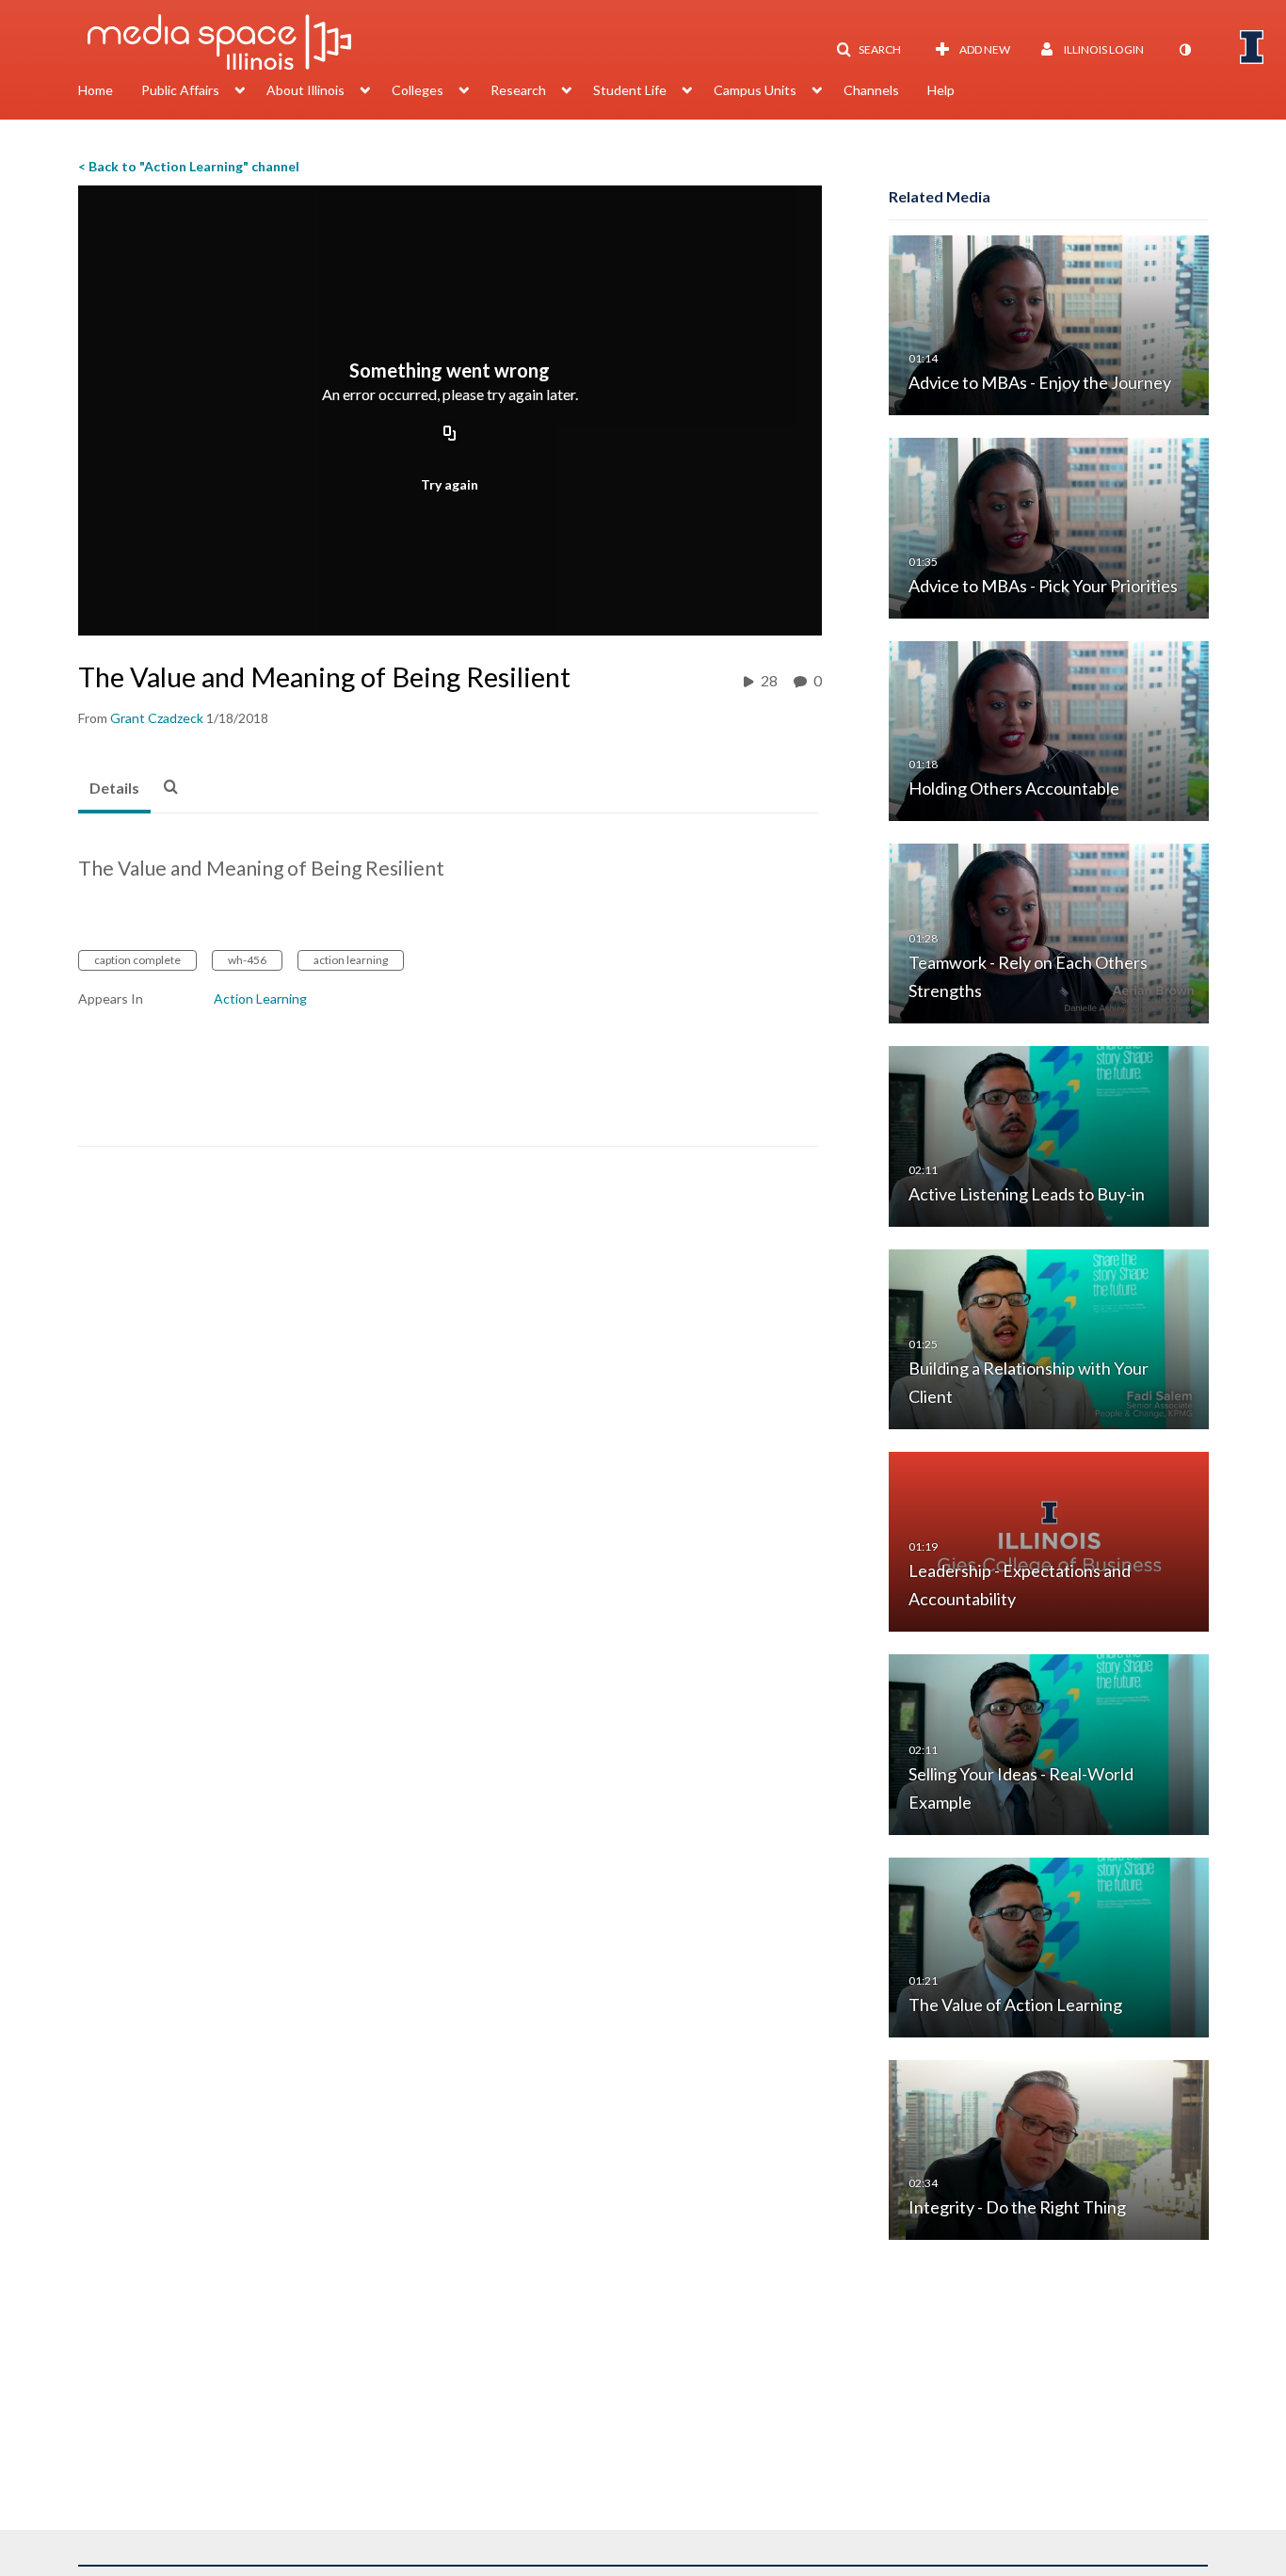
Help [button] (941, 90)
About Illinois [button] (305, 90)
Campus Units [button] (755, 90)
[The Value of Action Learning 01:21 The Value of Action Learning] (1049, 1946)
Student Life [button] (630, 90)
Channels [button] (871, 90)
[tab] (114, 789)
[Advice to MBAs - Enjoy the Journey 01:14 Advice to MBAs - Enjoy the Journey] (1049, 324)
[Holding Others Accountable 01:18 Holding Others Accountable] (1049, 729)
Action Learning (260, 998)
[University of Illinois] (1252, 47)
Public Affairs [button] (180, 90)
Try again (450, 484)
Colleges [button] (418, 90)
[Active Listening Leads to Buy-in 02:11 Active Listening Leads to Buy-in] (1049, 1135)
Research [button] (518, 90)
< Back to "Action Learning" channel (189, 166)
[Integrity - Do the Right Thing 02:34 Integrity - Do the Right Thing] (1049, 2149)
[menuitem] (110, 92)
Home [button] (96, 90)
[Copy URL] (450, 435)
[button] (868, 50)
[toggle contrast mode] (1184, 50)
